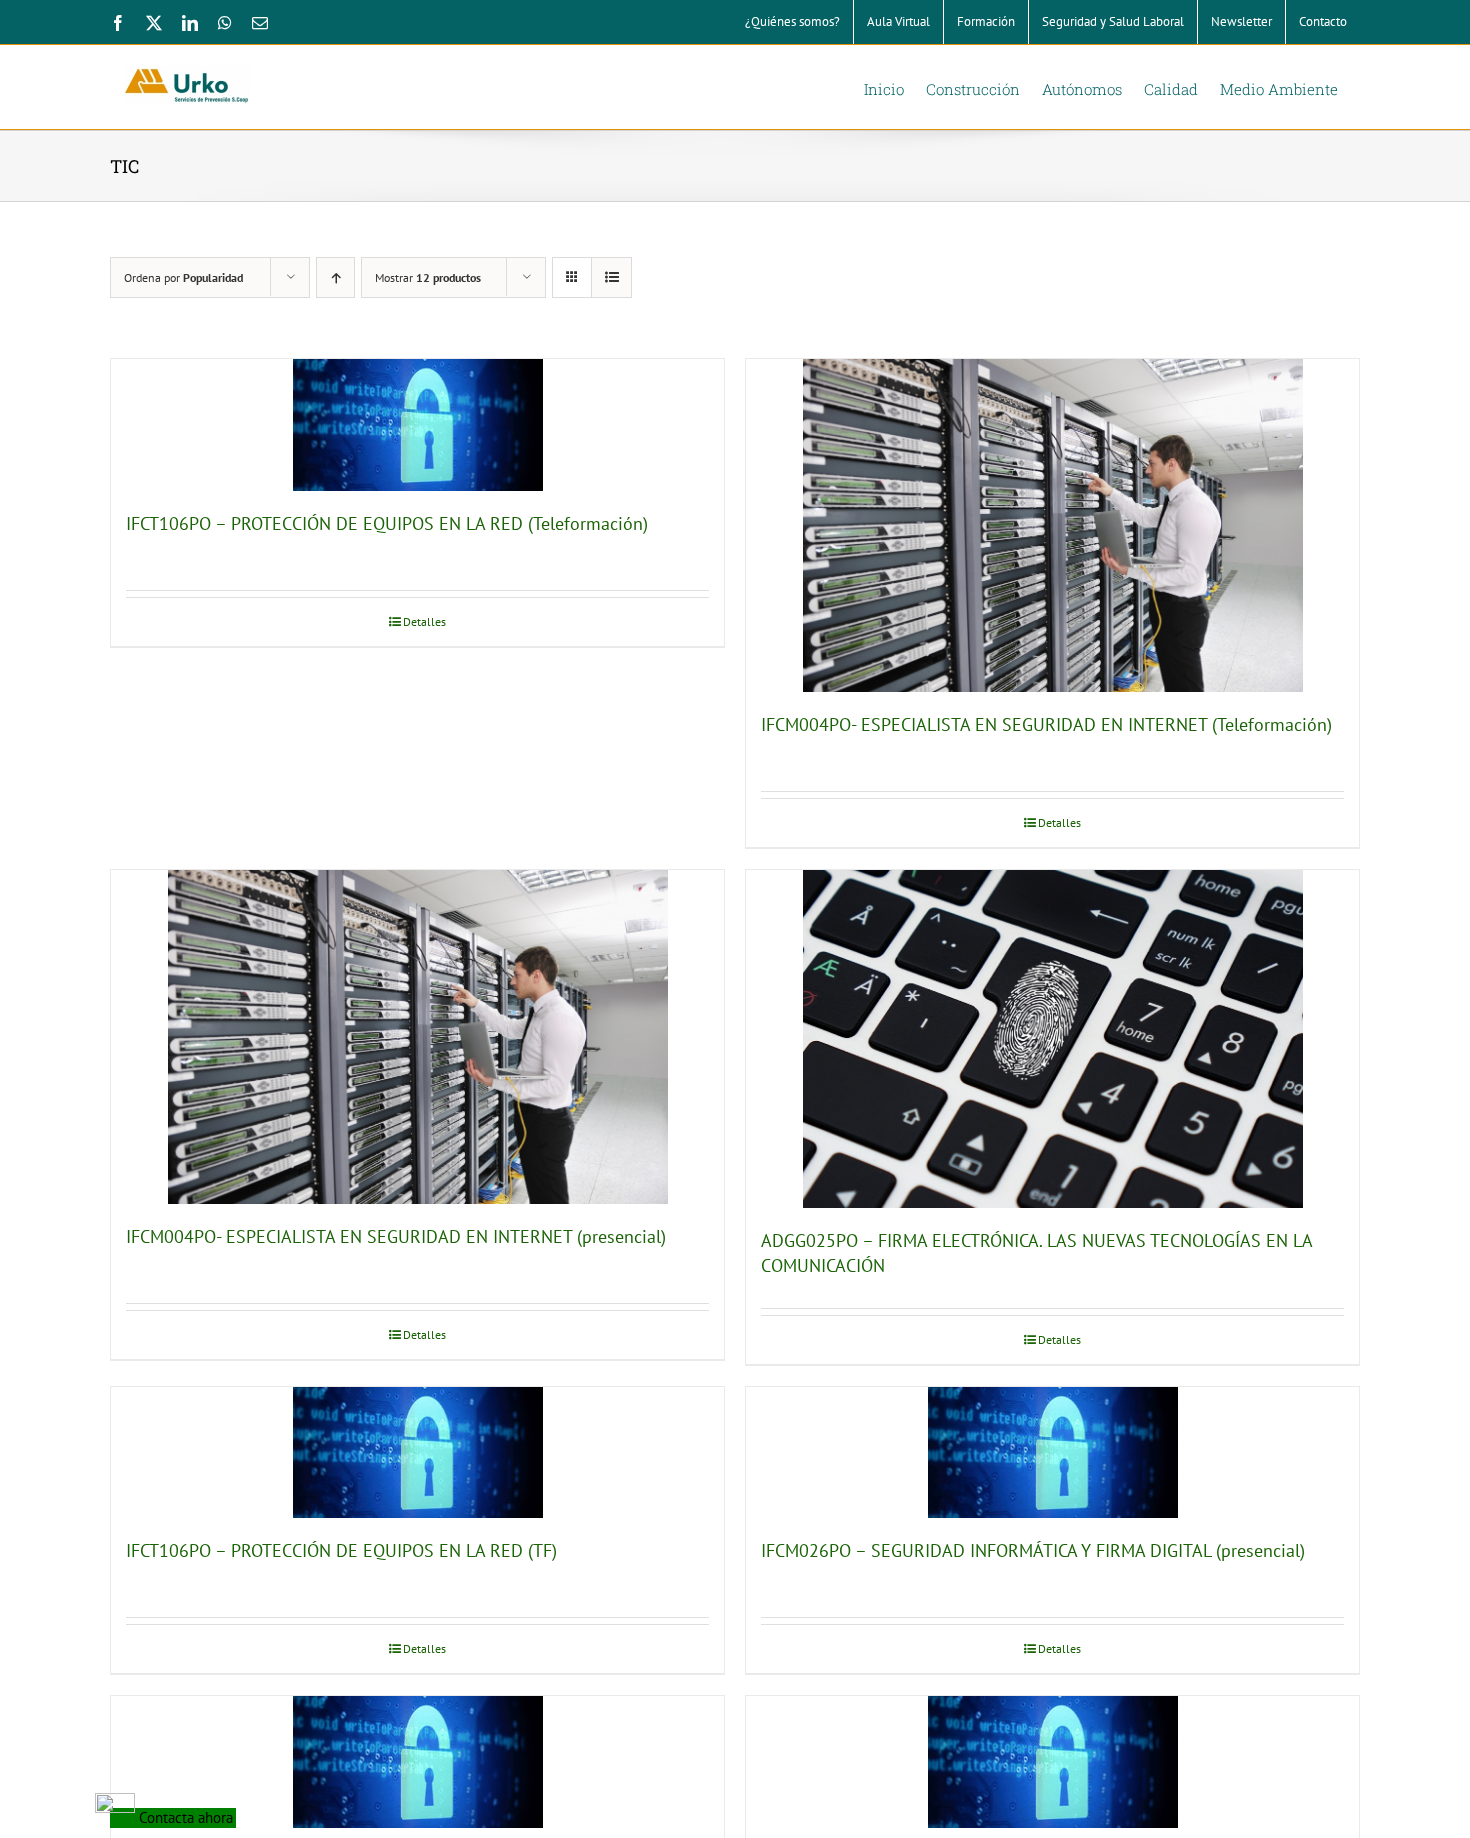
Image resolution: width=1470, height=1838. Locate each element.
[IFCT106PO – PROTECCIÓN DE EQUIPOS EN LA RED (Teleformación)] (417, 425)
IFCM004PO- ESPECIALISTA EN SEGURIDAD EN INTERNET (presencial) (396, 1236)
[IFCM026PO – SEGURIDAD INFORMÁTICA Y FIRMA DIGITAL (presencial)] (1052, 1453)
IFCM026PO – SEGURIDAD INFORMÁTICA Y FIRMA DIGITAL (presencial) (1033, 1550)
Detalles (424, 621)
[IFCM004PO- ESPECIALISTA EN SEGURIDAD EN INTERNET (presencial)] (417, 1036)
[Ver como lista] (611, 277)
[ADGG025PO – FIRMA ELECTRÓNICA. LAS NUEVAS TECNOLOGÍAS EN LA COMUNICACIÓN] (1052, 1038)
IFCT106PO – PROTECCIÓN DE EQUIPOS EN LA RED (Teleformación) (387, 523)
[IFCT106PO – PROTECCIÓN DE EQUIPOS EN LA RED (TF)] (417, 1453)
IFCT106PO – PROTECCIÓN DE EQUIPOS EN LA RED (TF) (341, 1550)
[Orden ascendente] (335, 277)
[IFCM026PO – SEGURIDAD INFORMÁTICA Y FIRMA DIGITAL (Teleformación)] (1052, 1762)
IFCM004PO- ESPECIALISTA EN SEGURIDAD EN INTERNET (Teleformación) (1046, 724)
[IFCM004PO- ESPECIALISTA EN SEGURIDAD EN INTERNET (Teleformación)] (1052, 525)
